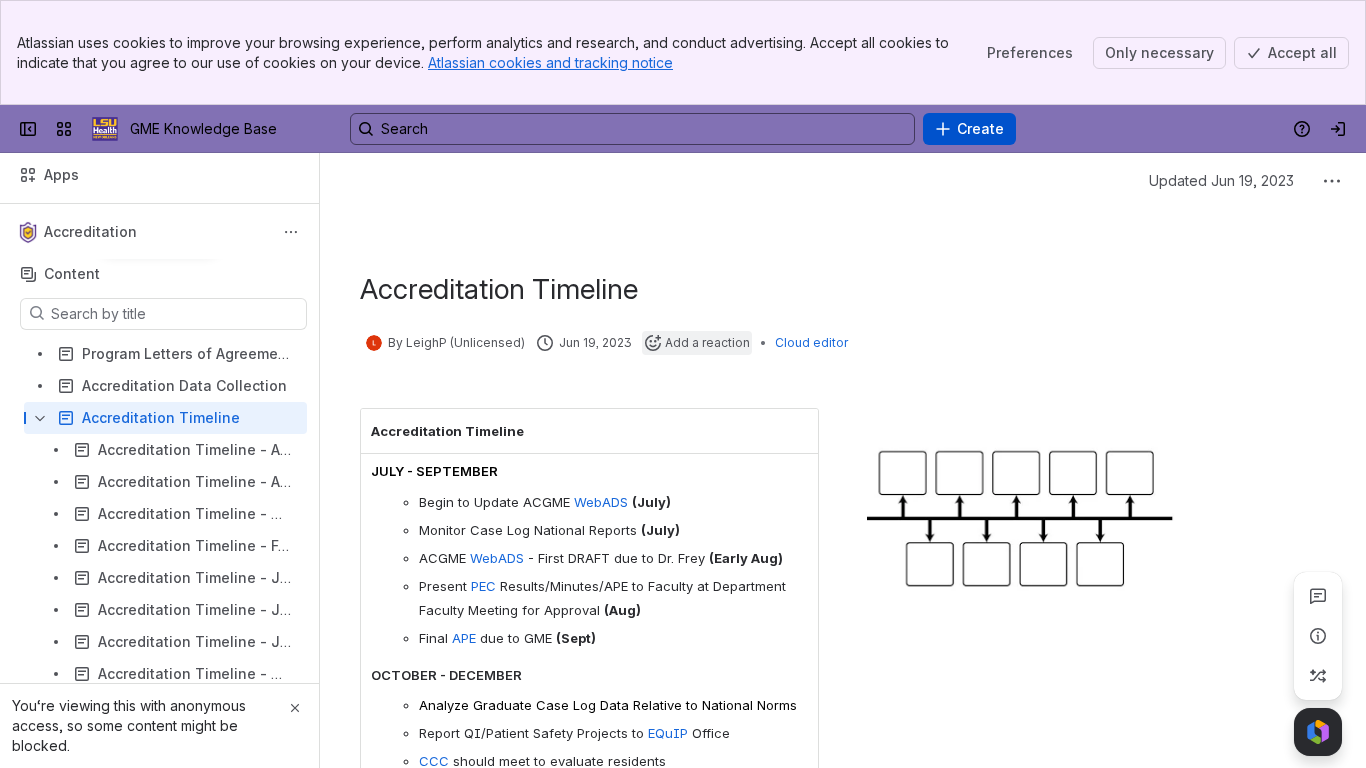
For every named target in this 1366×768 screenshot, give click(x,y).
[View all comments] (1318, 596)
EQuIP (670, 733)
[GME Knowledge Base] (105, 129)
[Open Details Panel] (1318, 636)
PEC (485, 586)
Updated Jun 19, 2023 (1221, 180)
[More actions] (291, 232)
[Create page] (1318, 676)
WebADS (601, 502)
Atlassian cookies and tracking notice (550, 62)
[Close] (295, 708)
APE (464, 638)
